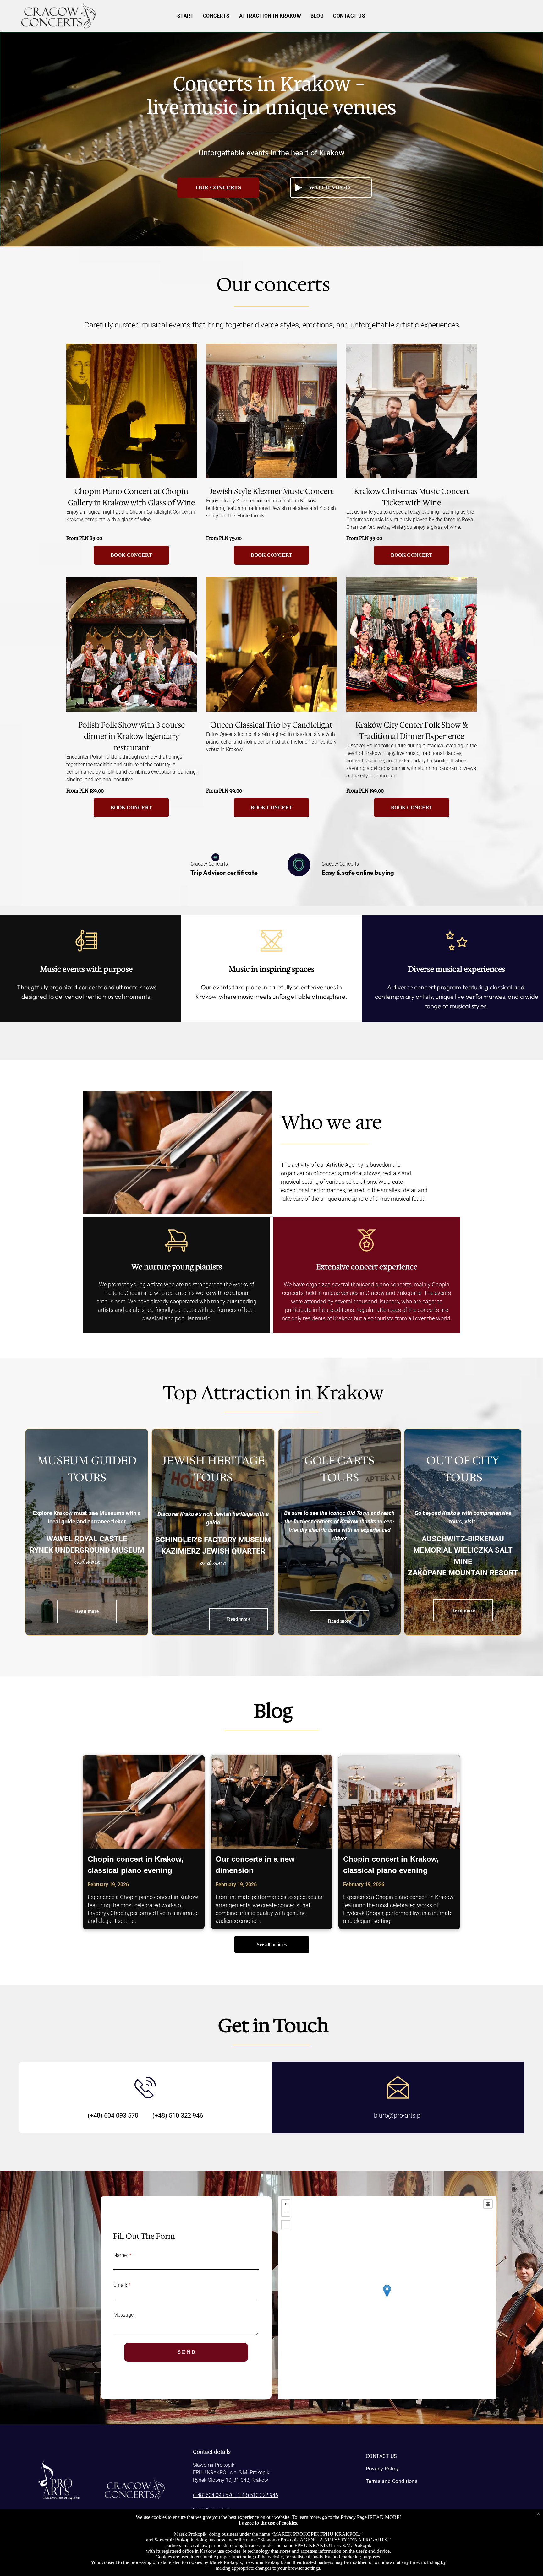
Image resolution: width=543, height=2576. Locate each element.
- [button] (286, 2212)
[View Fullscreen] (286, 2225)
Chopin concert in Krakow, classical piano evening (136, 1865)
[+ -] (387, 2298)
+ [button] (286, 2204)
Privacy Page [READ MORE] (371, 2517)
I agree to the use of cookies (268, 2523)
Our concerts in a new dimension (255, 1865)
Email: (120, 2285)
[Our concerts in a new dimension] (272, 1802)
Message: (124, 2315)
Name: (121, 2255)
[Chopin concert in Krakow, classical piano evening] (144, 1802)
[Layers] (488, 2204)
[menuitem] (185, 16)
